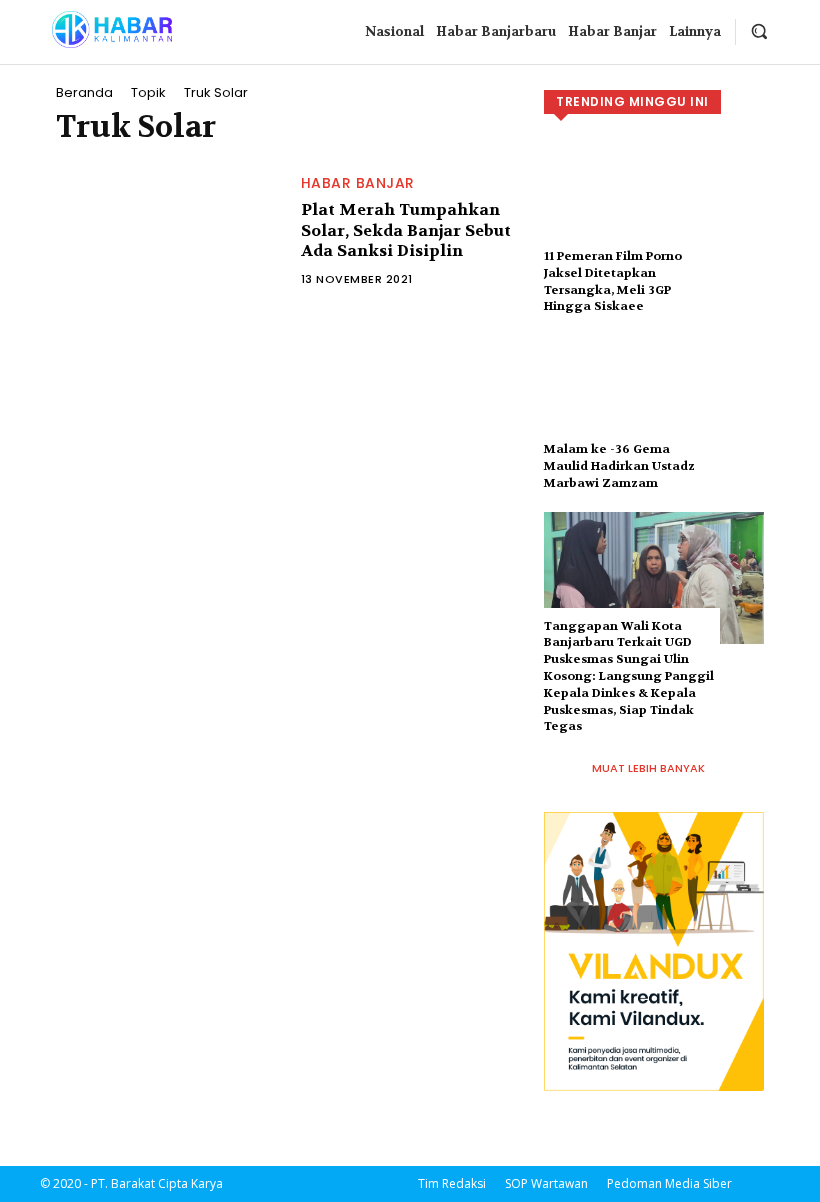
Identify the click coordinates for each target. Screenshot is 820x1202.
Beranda (84, 92)
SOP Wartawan (546, 1183)
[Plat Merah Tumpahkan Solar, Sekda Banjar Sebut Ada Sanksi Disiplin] (168, 231)
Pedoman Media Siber (669, 1183)
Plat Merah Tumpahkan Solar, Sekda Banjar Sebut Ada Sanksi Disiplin (406, 230)
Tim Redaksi (452, 1183)
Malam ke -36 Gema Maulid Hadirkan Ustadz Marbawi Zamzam (619, 466)
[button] (759, 31)
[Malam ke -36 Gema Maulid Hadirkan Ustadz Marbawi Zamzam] (654, 401)
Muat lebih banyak (648, 768)
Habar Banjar (358, 183)
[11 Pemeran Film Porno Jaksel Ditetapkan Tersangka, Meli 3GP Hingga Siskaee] (654, 208)
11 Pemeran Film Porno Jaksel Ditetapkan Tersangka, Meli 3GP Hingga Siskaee (613, 281)
